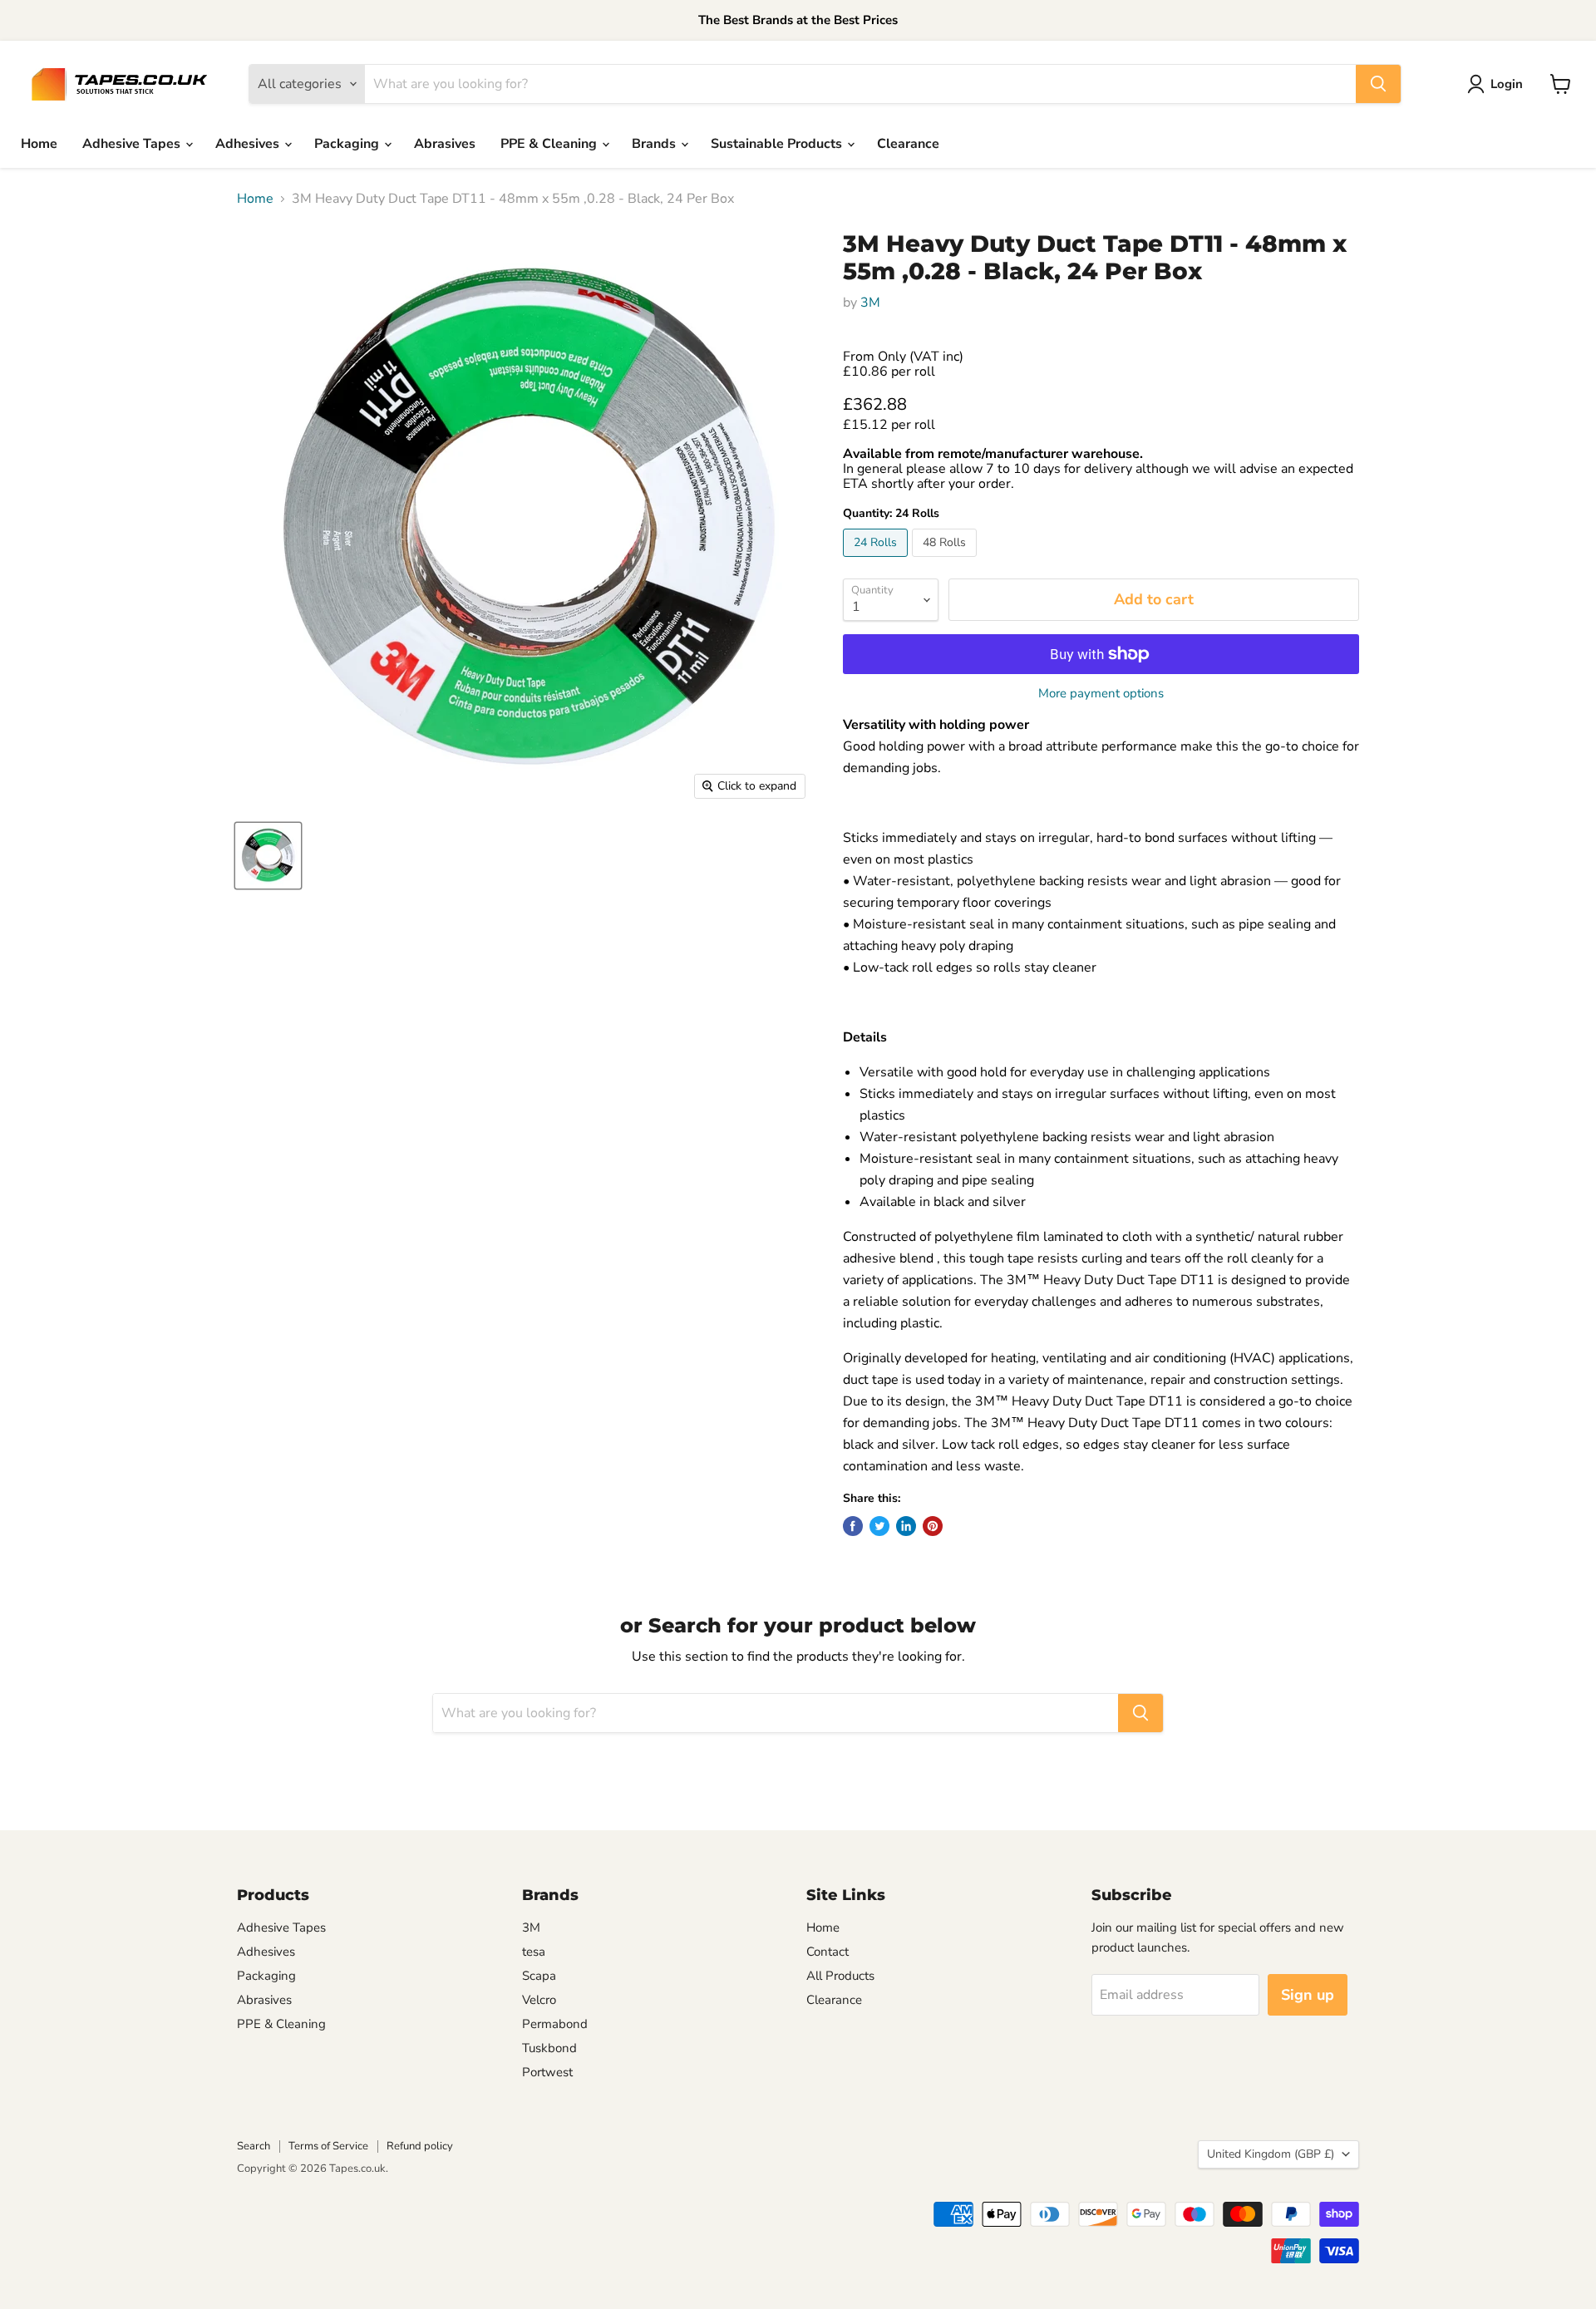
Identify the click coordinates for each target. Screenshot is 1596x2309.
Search (254, 2146)
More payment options (1101, 694)
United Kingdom (1271, 2154)
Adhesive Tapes (133, 144)
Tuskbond (549, 2048)
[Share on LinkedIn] (906, 1526)
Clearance (908, 144)
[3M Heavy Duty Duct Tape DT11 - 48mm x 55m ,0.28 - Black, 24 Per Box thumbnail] (268, 856)
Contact (828, 1952)
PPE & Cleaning (550, 144)
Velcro (539, 2000)
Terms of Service (328, 2146)
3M (870, 303)
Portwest (547, 2072)
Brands (655, 144)
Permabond (555, 2024)
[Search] (1378, 84)
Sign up (1308, 1995)
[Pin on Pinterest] (933, 1526)
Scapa (539, 1976)
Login (1507, 84)
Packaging (348, 144)
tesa (534, 1952)
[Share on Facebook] (853, 1526)
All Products (840, 1976)
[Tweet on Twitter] (879, 1526)
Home (39, 144)
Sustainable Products (778, 144)
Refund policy (420, 2146)
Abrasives (445, 144)
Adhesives (249, 144)
